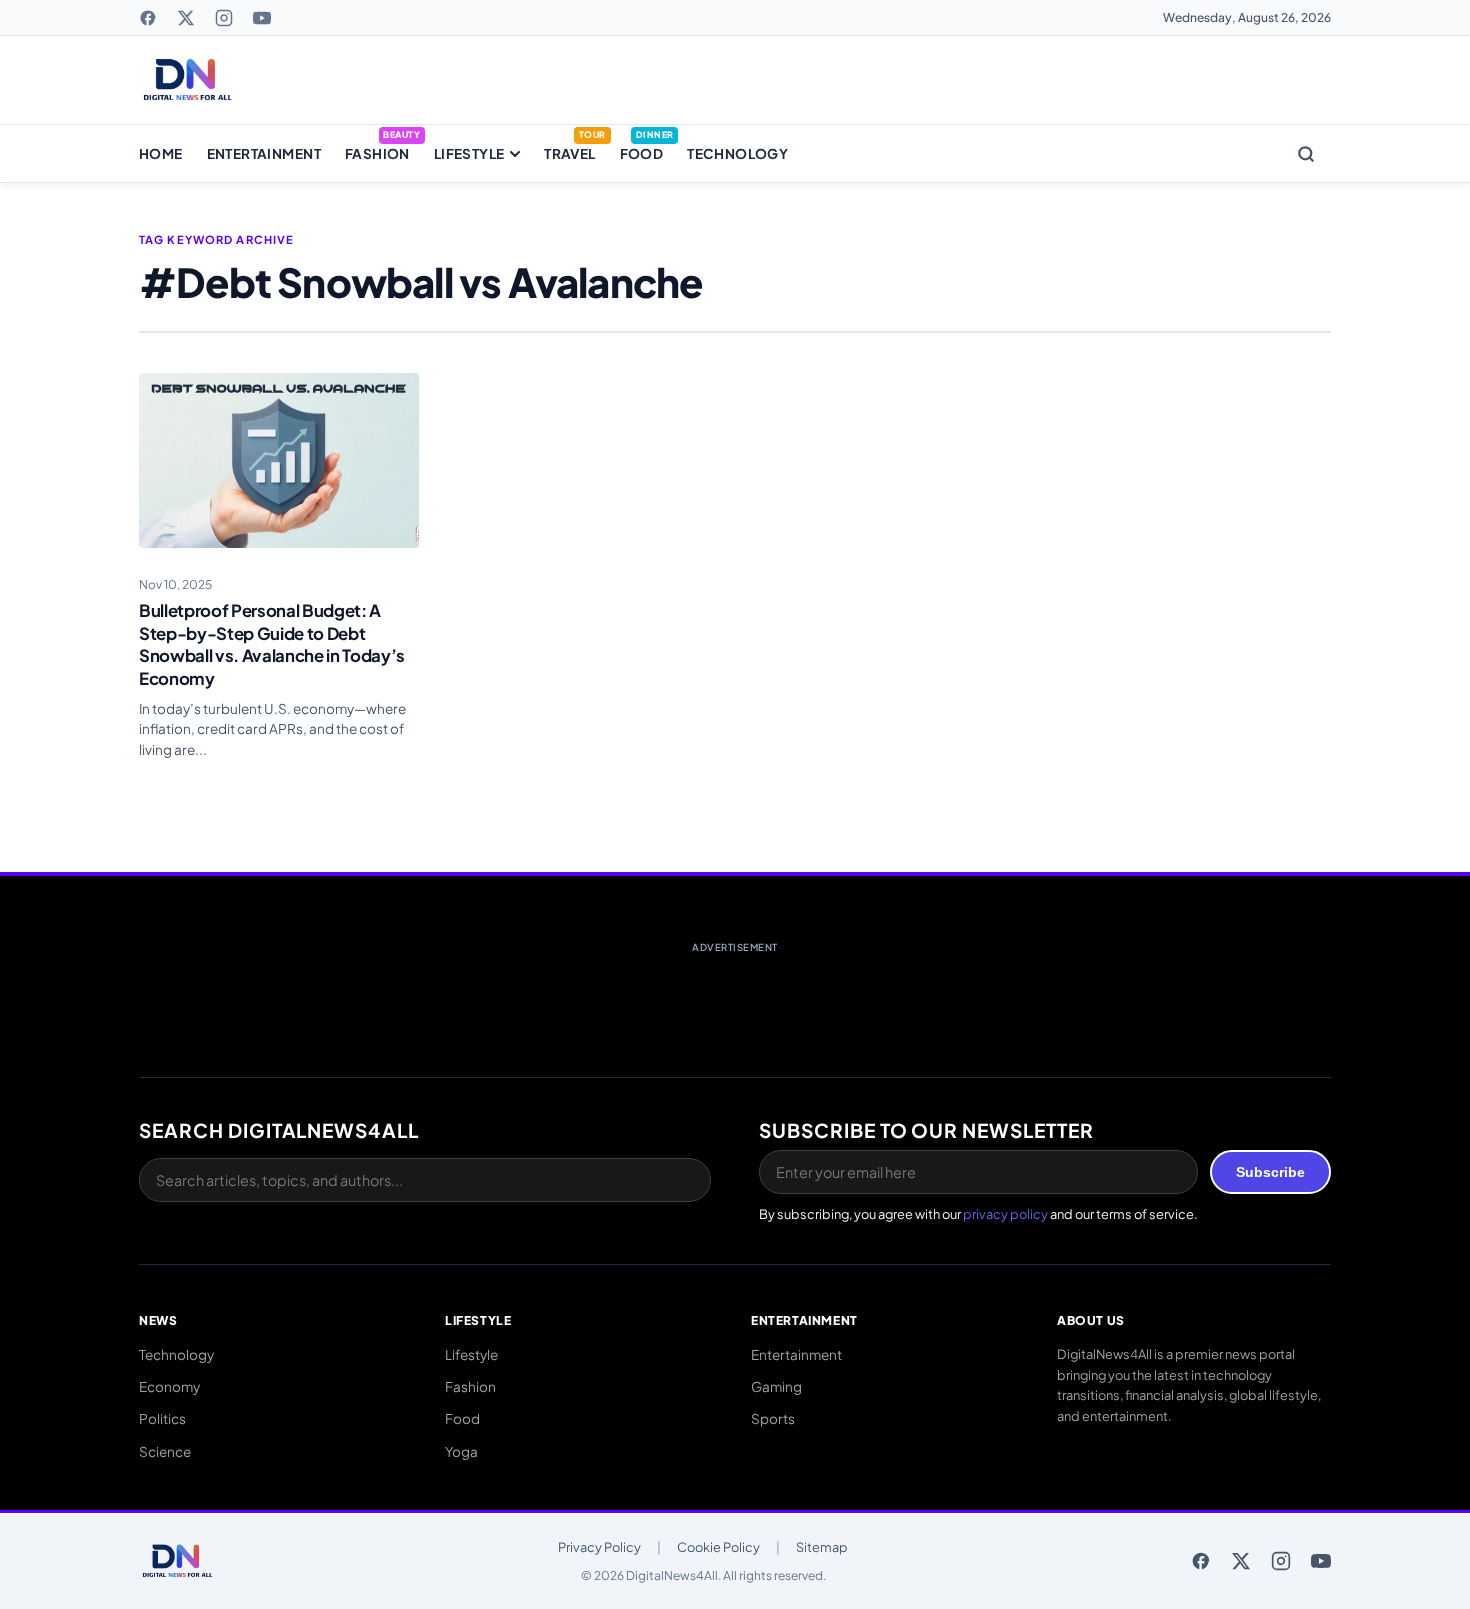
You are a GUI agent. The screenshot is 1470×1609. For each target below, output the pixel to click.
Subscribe (1270, 1172)
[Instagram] (224, 18)
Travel (569, 153)
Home (161, 153)
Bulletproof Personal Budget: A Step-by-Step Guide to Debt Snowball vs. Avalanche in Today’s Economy (272, 644)
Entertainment (264, 153)
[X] (186, 18)
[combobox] (425, 1180)
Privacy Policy (599, 1547)
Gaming (776, 1386)
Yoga (461, 1451)
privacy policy (1005, 1214)
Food (642, 153)
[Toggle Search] (1306, 154)
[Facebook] (148, 18)
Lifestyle (469, 153)
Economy (169, 1386)
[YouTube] (262, 18)
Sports (773, 1418)
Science (165, 1451)
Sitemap (822, 1547)
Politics (162, 1418)
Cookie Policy (718, 1547)
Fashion (377, 153)
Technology (737, 153)
